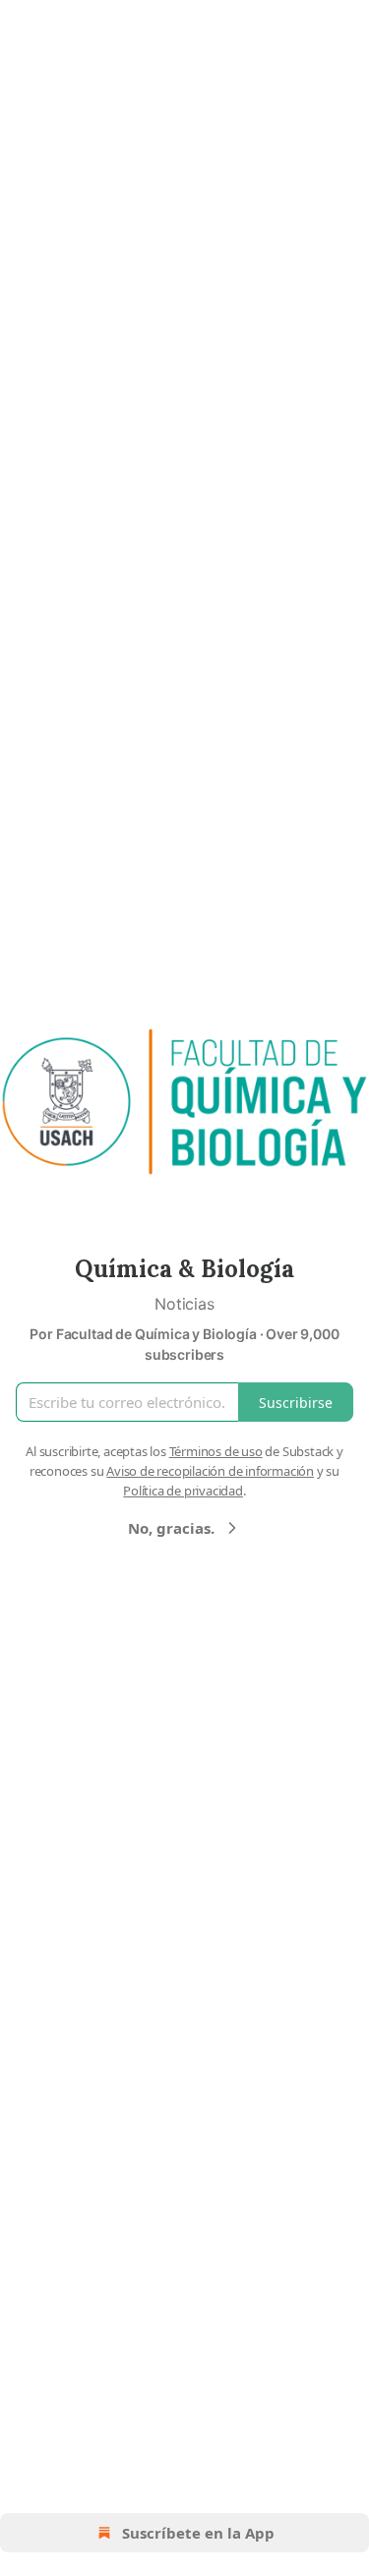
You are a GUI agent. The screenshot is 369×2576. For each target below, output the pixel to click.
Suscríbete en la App (198, 2533)
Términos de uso (216, 1451)
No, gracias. (171, 1528)
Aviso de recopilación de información (210, 1471)
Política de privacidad (183, 1491)
